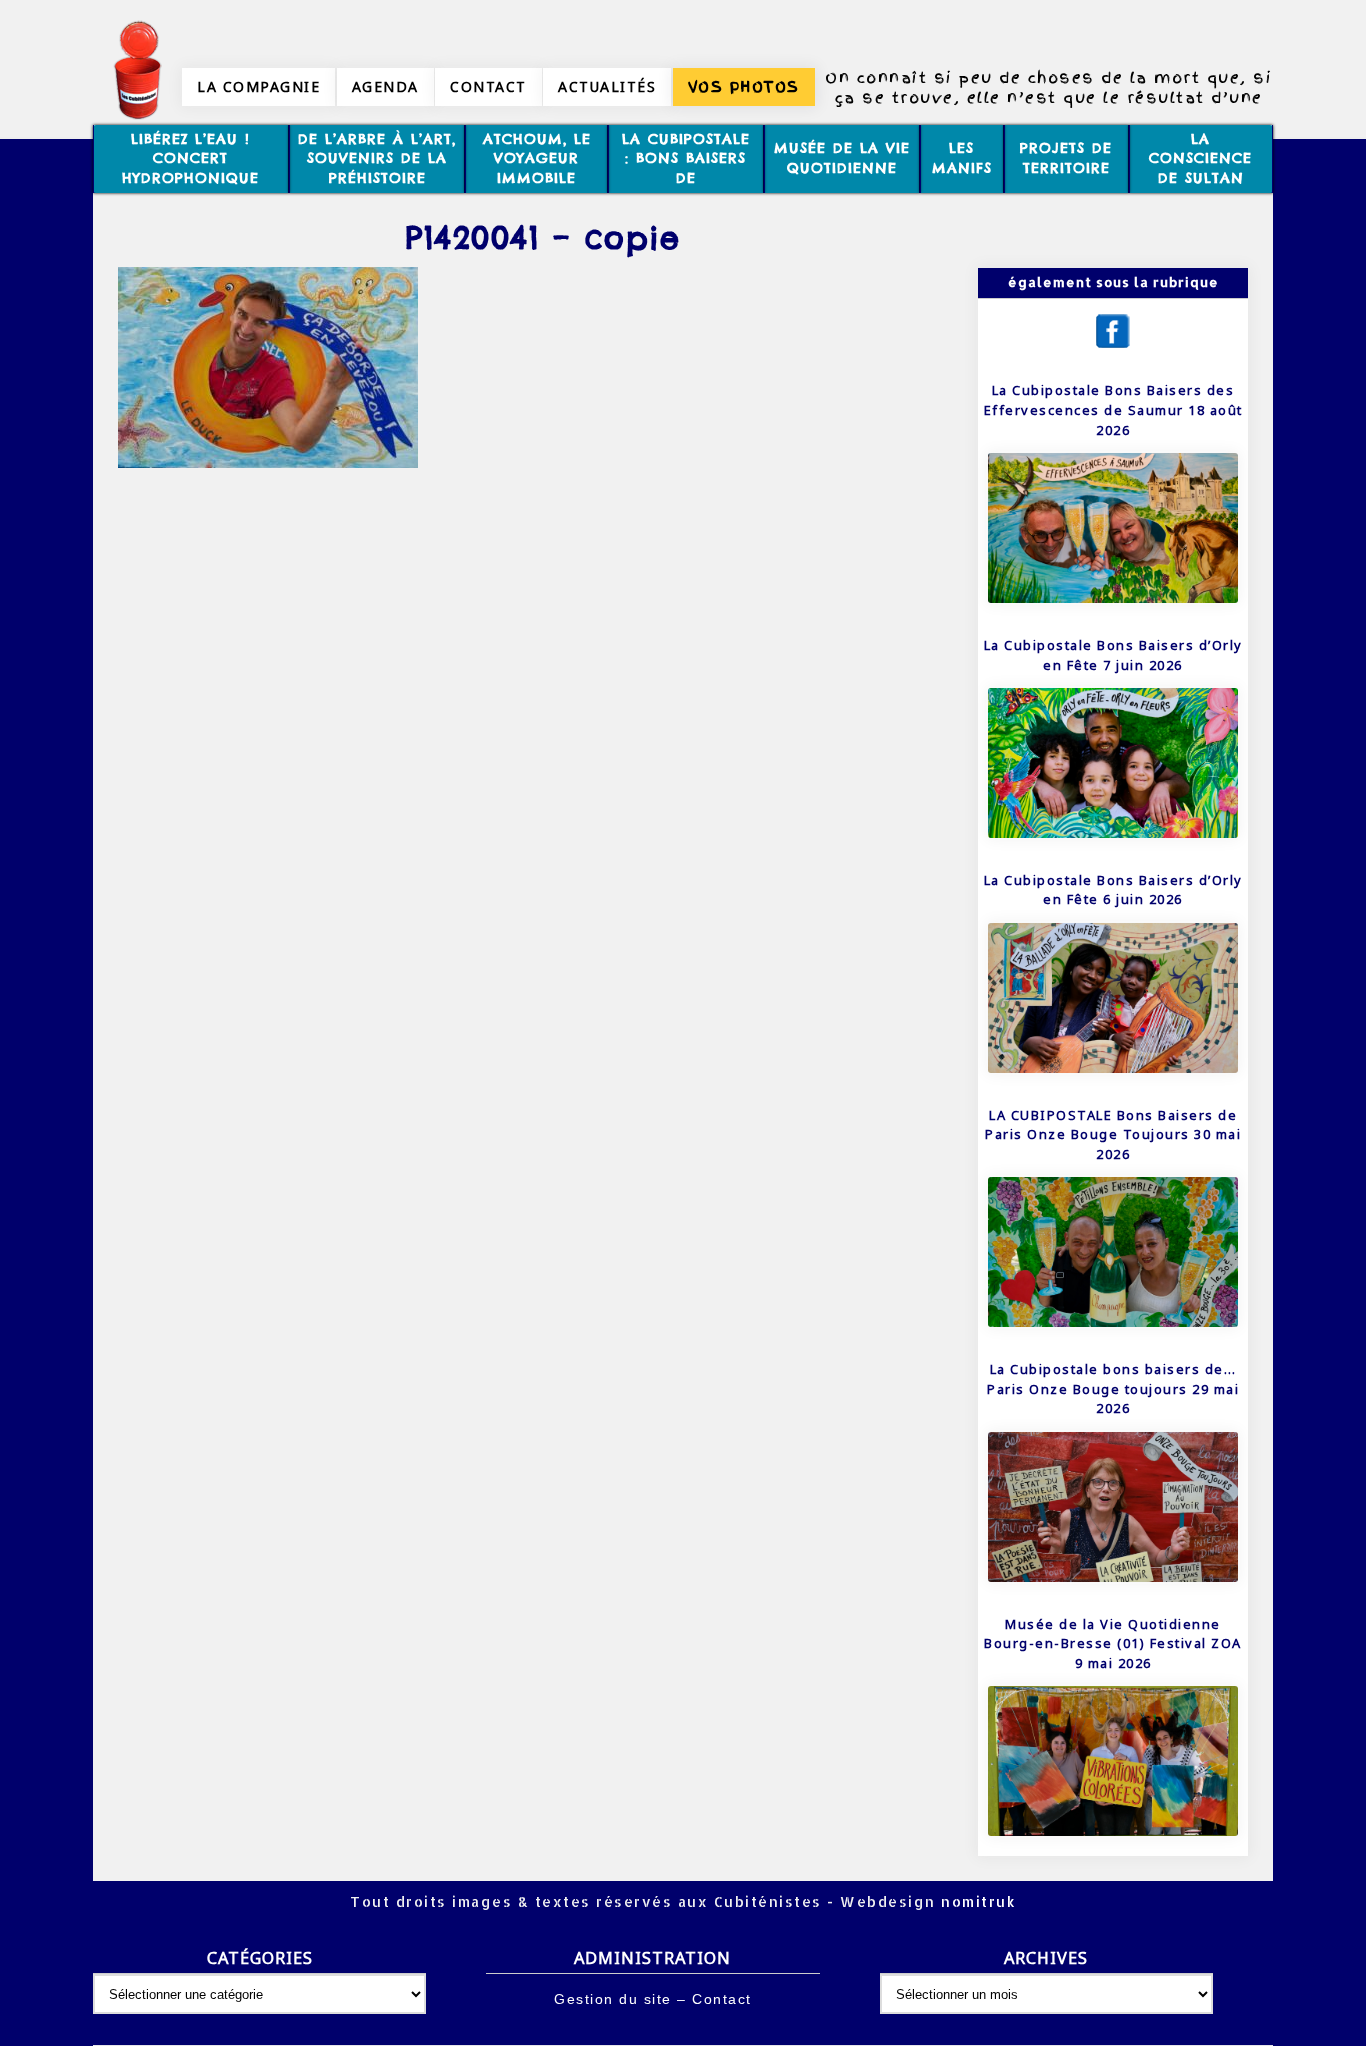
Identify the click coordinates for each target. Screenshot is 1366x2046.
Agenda (385, 86)
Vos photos (744, 87)
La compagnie (258, 86)
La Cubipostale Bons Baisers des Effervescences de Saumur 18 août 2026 (1113, 409)
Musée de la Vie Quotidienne (842, 158)
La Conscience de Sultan (1200, 158)
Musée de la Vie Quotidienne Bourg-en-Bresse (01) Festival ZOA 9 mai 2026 (1113, 1643)
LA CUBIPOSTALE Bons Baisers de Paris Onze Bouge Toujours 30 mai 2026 (1113, 1134)
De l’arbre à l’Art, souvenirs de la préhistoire (377, 158)
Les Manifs (962, 158)
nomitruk (976, 1901)
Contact (488, 86)
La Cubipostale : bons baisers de (686, 158)
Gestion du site (613, 1999)
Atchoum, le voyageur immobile (537, 158)
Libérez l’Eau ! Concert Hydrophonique (190, 158)
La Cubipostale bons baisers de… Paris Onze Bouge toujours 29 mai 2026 (1113, 1388)
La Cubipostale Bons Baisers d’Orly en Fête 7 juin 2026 (1113, 655)
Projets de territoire (1066, 158)
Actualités (607, 86)
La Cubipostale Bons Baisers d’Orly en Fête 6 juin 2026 (1113, 890)
